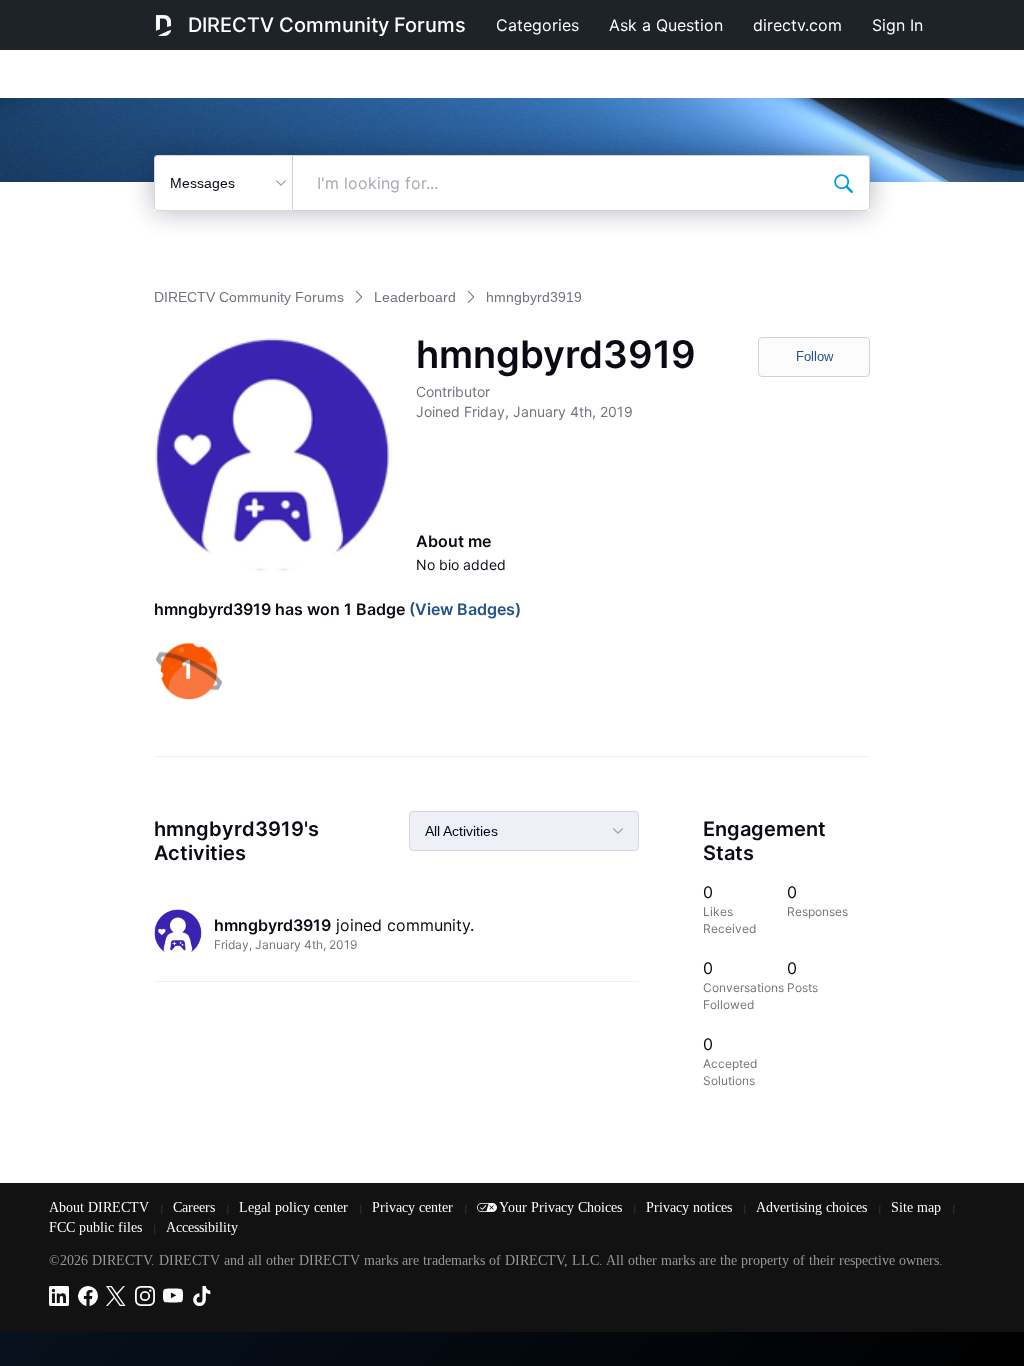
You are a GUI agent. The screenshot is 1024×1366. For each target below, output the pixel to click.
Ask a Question (666, 25)
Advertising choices (813, 1207)
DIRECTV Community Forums (327, 25)
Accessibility (202, 1227)
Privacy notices (691, 1207)
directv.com (797, 25)
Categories (537, 25)
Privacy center (414, 1207)
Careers (196, 1207)
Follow (814, 356)
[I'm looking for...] (843, 183)
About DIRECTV (101, 1207)
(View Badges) (463, 609)
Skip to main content (84, 14)
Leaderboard (415, 297)
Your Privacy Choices (562, 1207)
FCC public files (97, 1227)
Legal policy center (295, 1207)
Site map (918, 1207)
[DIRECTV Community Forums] (163, 25)
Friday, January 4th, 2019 (285, 944)
